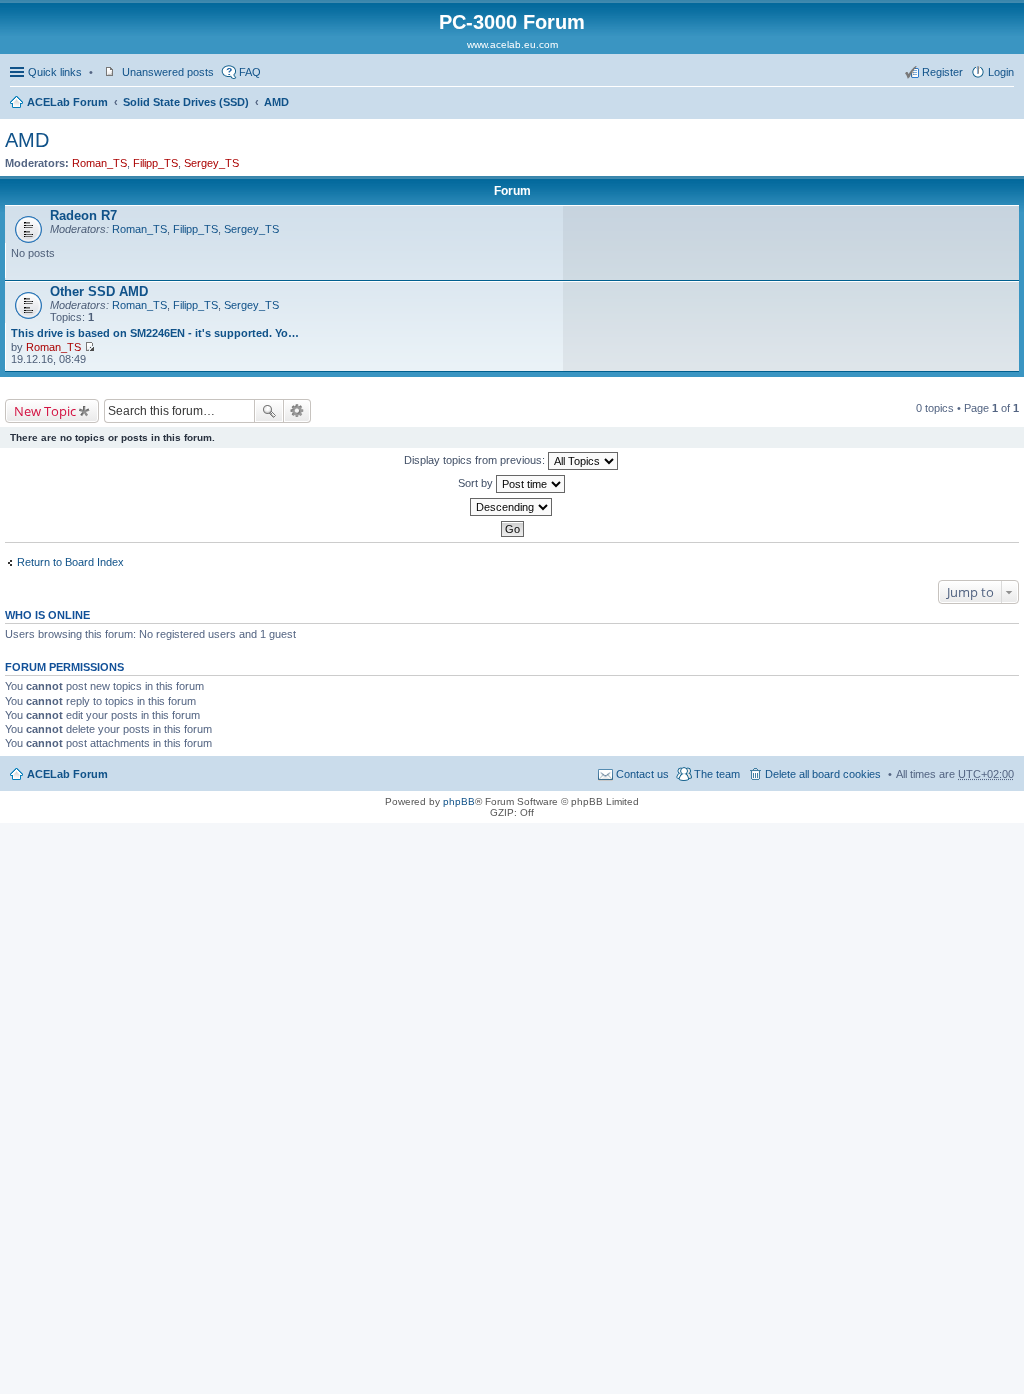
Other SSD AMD (99, 291)
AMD (276, 102)
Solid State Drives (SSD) (186, 102)
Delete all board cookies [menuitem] (823, 774)
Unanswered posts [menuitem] (168, 72)
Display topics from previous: (476, 460)
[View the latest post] (89, 347)
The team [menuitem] (717, 774)
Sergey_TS (211, 163)
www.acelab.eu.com (512, 44)
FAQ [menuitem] (250, 72)
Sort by (477, 483)
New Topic (45, 411)
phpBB (459, 801)
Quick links (55, 72)
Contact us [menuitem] (642, 774)
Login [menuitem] (1001, 72)
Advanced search (297, 411)
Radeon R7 (83, 215)
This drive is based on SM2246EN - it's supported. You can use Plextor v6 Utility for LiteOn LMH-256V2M (156, 333)
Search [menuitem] (1006, 104)
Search (269, 411)
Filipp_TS (155, 163)
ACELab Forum (67, 102)
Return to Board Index (70, 562)
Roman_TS (99, 163)
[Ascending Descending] (512, 507)
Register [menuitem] (942, 72)
